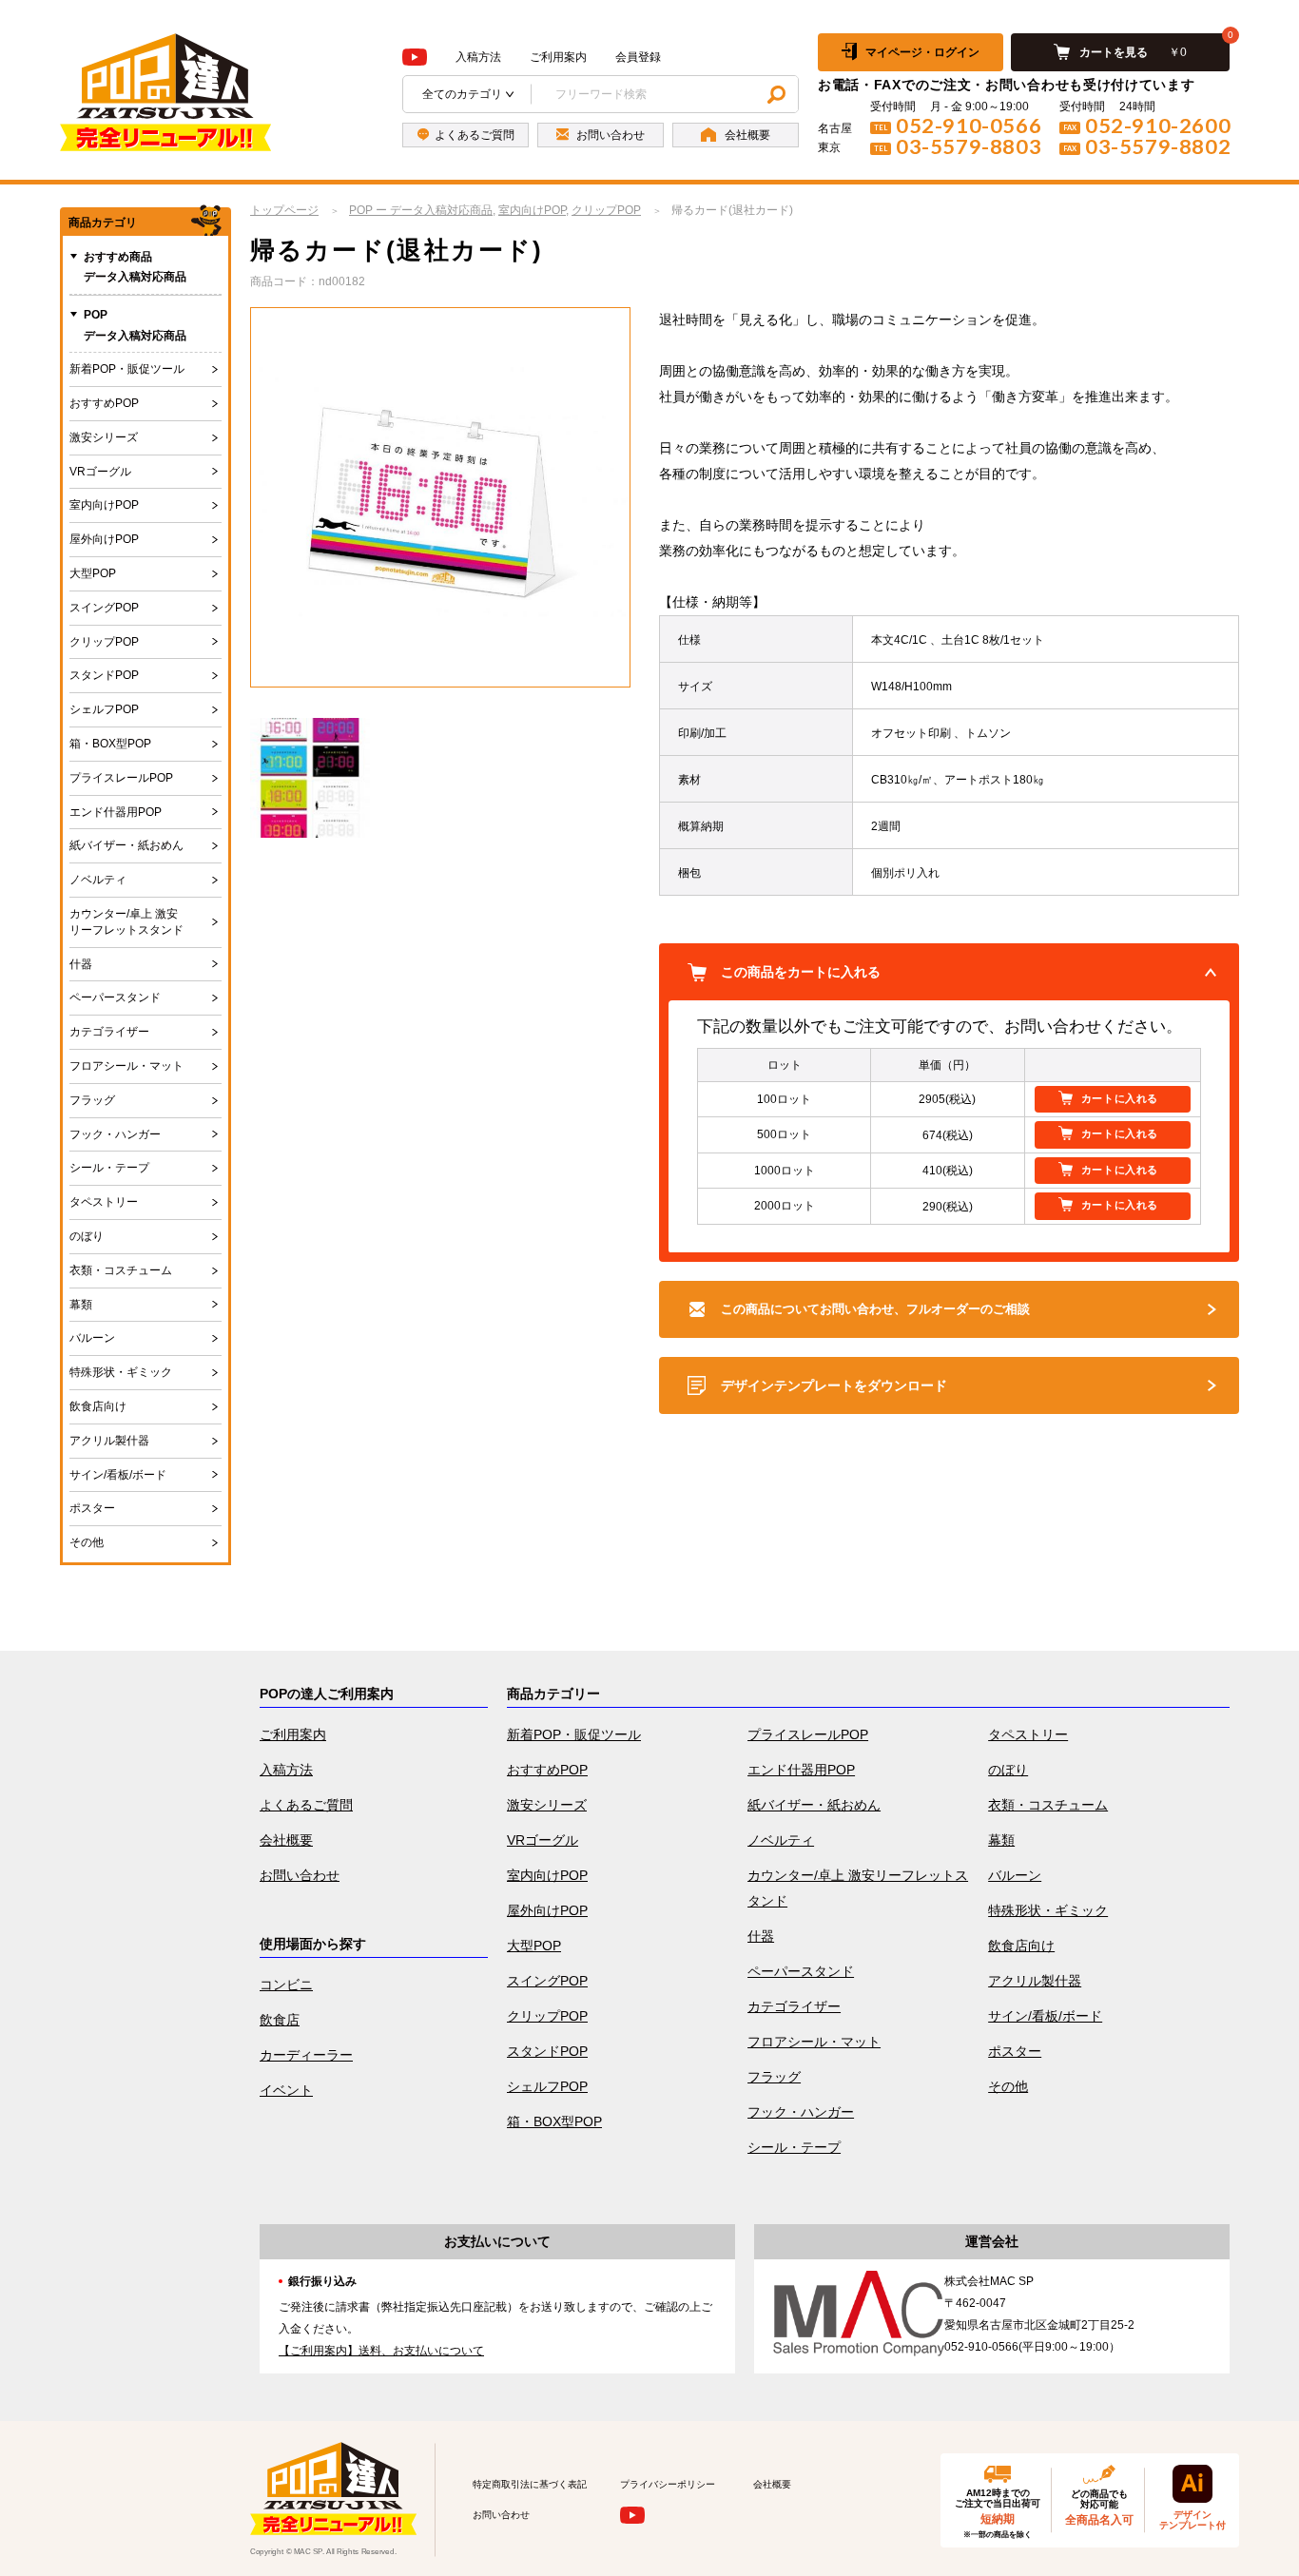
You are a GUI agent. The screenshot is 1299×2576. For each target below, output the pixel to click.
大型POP (93, 573)
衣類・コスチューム (121, 1270)
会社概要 (286, 1840)
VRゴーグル (100, 472)
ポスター (92, 1508)
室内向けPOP (104, 505)
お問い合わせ (300, 1875)
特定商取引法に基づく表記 (530, 2484)
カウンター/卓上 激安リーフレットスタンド (126, 922)
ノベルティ (98, 880)
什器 (81, 964)
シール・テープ (109, 1168)
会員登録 (638, 57)
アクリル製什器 (109, 1441)
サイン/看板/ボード (118, 1475)
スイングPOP (104, 608)
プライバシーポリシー (668, 2484)
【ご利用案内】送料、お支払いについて (381, 2351)
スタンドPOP (104, 675)
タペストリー (104, 1202)
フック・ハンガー (115, 1134)
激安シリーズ (104, 437)
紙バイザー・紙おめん (126, 845)
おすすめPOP (104, 403)
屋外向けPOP (104, 539)
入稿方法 (478, 57)
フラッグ (92, 1100)
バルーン (92, 1338)
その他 (87, 1542)
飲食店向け (98, 1406)
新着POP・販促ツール (127, 369)
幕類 (81, 1305)
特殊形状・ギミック (121, 1372)
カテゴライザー (109, 1032)
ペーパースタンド (115, 997)
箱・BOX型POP (110, 744)
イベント (286, 2090)
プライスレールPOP (121, 778)
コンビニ (286, 1985)
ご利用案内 (558, 57)
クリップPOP (104, 642)
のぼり (87, 1236)
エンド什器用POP (116, 812)
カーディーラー (306, 2055)
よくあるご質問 (306, 1805)
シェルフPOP (104, 709)
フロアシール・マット (126, 1066)
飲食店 (280, 2020)
